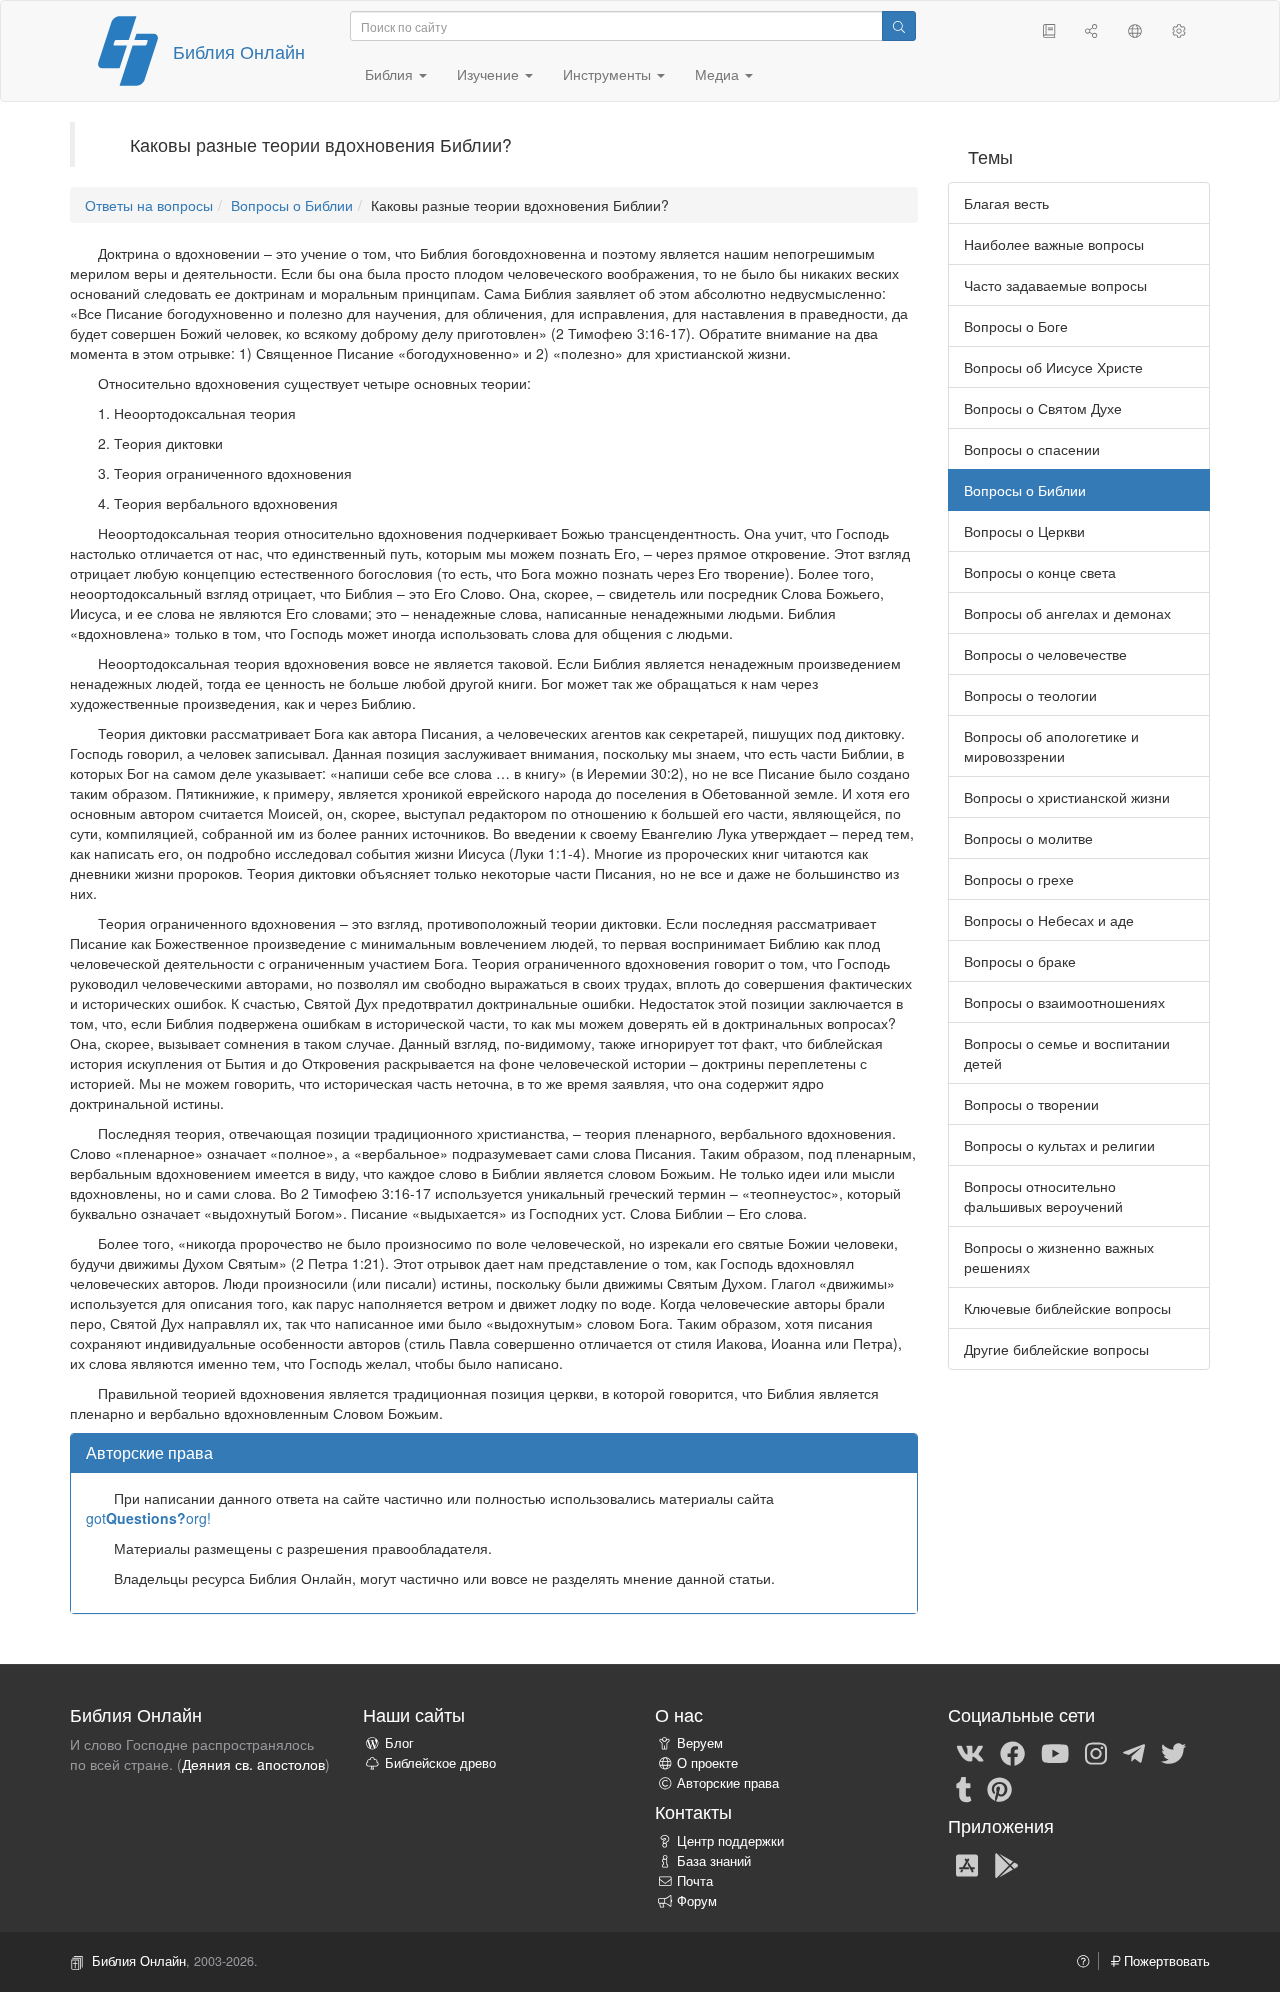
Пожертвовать (1165, 1961)
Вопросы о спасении (1032, 449)
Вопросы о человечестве (1045, 654)
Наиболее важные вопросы (1054, 244)
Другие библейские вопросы (1056, 1349)
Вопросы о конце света (1040, 572)
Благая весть (1006, 203)
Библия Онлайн (239, 51)
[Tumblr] (964, 1788)
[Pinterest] (999, 1788)
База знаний (714, 1861)
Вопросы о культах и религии (1059, 1145)
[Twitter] (1173, 1752)
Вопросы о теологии (1030, 695)
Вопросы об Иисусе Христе (1053, 367)
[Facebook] (1012, 1752)
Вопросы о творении (1031, 1104)
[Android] (1006, 1864)
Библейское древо (440, 1763)
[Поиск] (899, 26)
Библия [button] (391, 74)
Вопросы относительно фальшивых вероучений (1043, 1196)
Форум (697, 1901)
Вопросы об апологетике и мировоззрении (1051, 746)
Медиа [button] (719, 74)
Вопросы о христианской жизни (1067, 797)
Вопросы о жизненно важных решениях (1059, 1257)
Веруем (700, 1743)
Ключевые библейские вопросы (1067, 1308)
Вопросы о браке (1020, 961)
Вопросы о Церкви (1024, 531)
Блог (399, 1743)
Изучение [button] (490, 74)
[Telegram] (1134, 1752)
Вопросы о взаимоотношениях (1064, 1002)
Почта (695, 1881)
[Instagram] (1096, 1752)
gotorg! (148, 1518)
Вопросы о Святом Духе (1043, 408)
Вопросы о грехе (1019, 879)
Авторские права (728, 1783)
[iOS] (967, 1864)
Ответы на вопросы (149, 205)
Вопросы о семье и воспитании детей (1067, 1053)
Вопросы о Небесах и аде (1049, 920)
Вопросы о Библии (292, 205)
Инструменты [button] (609, 74)
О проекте (707, 1763)
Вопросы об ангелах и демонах (1067, 613)
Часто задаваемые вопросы (1055, 285)
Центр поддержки (730, 1841)
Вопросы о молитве (1028, 838)
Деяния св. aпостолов (253, 1764)
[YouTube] (1055, 1752)
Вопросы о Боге (1016, 326)
